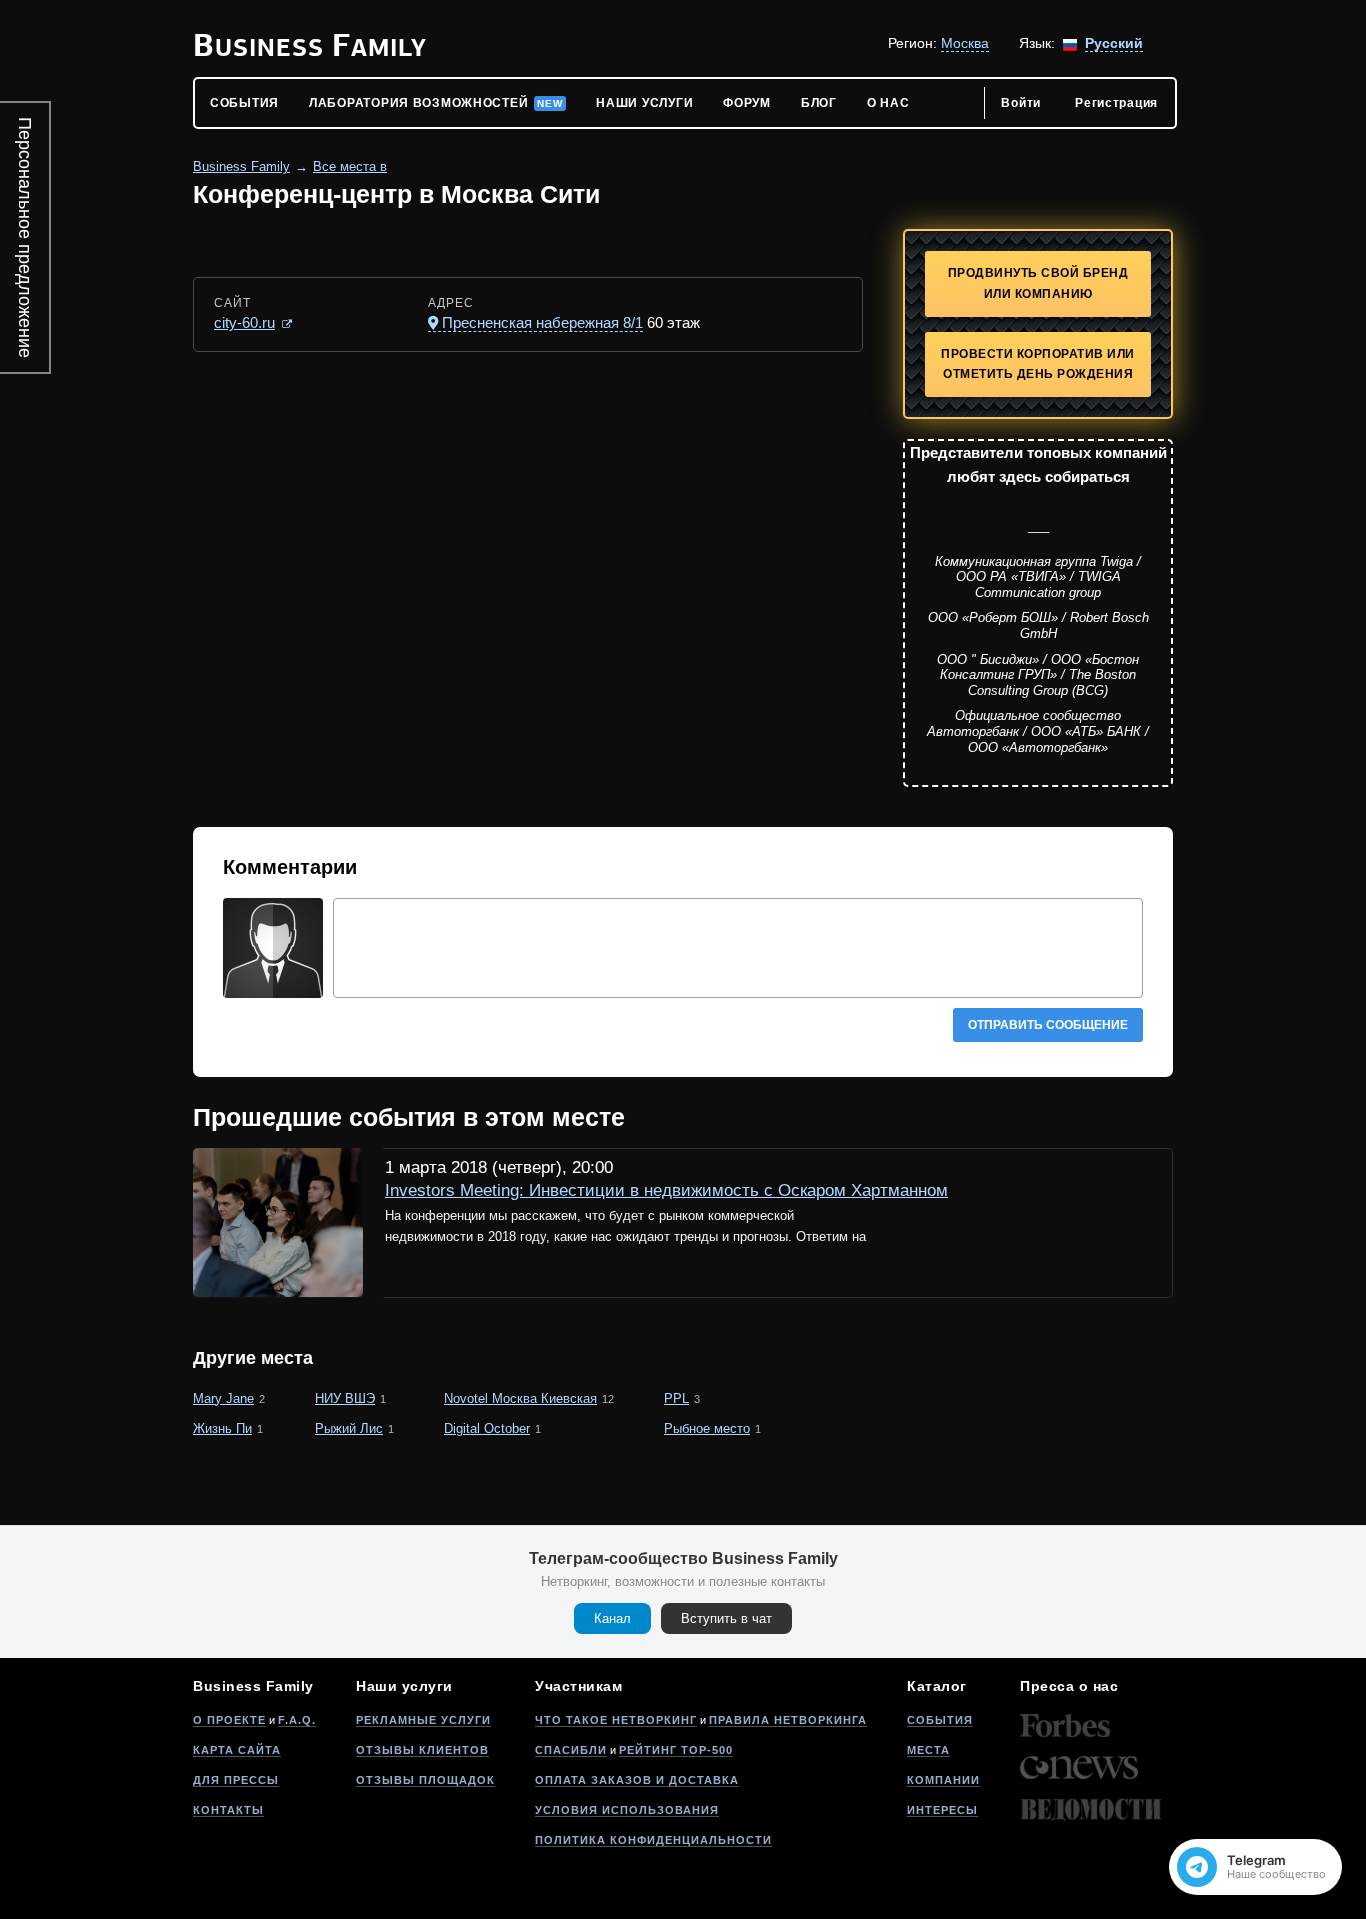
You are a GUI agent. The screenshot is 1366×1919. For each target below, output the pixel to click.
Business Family (241, 166)
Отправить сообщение (1048, 1025)
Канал (612, 1618)
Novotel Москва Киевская (520, 1398)
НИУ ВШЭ (345, 1398)
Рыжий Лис (349, 1428)
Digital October (487, 1428)
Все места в (350, 166)
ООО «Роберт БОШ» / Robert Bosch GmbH (1038, 625)
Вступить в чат (726, 1618)
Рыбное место (707, 1428)
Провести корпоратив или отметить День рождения (1038, 364)
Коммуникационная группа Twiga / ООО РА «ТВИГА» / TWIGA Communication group (1038, 577)
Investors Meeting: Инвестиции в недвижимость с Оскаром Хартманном (666, 1190)
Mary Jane (223, 1398)
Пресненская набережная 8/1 (542, 322)
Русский (1114, 43)
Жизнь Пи (222, 1428)
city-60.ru (244, 322)
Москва (965, 43)
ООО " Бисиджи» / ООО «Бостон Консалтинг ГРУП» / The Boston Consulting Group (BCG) (1038, 675)
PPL (676, 1398)
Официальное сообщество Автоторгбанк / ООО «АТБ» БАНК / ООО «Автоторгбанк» (1038, 731)
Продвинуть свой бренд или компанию (1038, 283)
